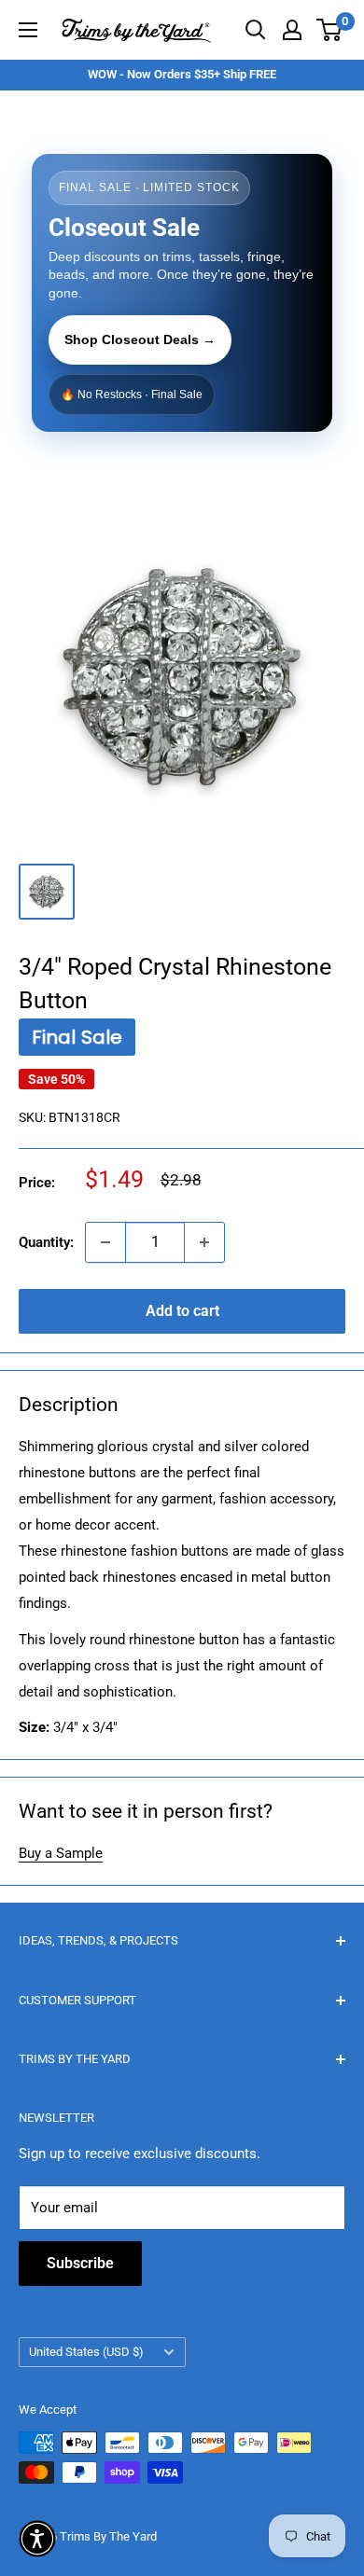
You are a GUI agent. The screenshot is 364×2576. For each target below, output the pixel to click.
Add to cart (182, 1311)
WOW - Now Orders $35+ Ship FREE (182, 74)
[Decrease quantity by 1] (105, 1242)
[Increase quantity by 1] (204, 1242)
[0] (330, 30)
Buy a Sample (61, 1853)
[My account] (292, 30)
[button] (37, 2539)
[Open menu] (28, 30)
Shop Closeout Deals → (140, 339)
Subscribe (80, 2263)
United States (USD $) (86, 2352)
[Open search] (256, 30)
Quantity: (46, 1242)
